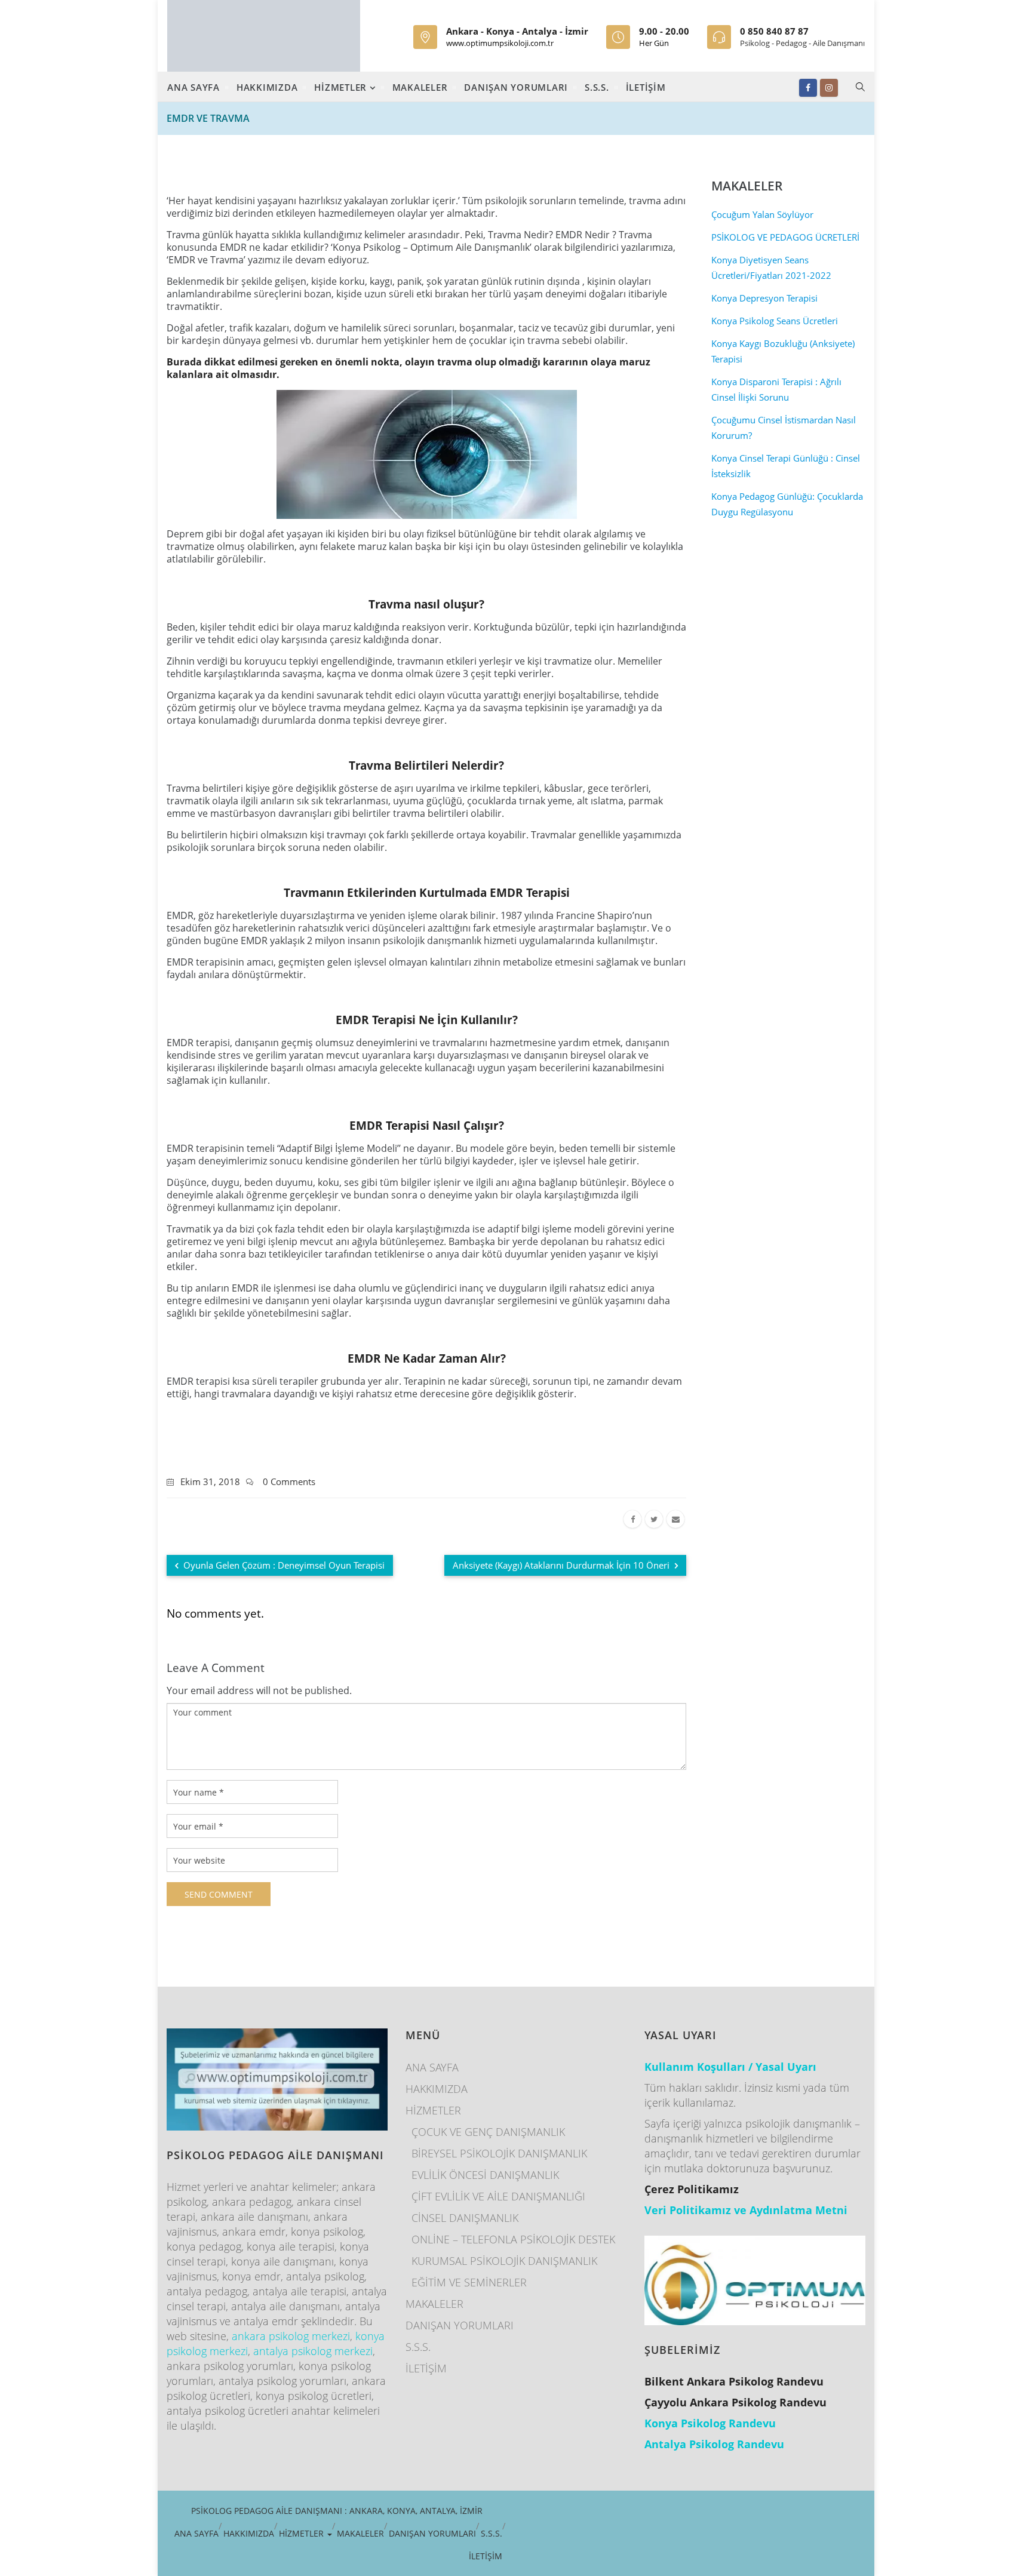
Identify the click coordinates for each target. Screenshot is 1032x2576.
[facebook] (632, 1519)
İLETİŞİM (646, 87)
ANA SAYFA (193, 87)
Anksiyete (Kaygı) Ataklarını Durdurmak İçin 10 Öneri (562, 1565)
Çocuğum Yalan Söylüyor (762, 214)
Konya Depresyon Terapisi (764, 298)
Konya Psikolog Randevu (710, 2423)
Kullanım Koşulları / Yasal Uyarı (730, 2067)
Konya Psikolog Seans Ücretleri (775, 321)
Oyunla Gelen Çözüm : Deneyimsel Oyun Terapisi (283, 1565)
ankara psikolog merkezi (291, 2336)
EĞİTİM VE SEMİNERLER (469, 2282)
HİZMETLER (342, 87)
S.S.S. (597, 87)
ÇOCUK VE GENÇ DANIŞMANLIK (488, 2132)
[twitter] (654, 1519)
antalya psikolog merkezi (313, 2351)
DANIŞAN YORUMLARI (516, 87)
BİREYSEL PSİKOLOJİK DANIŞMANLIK (499, 2153)
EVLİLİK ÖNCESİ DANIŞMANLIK (485, 2175)
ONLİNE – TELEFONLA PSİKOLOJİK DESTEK (513, 2239)
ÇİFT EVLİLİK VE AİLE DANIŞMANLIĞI (498, 2196)
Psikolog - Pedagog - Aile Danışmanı (802, 43)
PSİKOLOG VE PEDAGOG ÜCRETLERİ (785, 237)
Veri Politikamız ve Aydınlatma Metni (746, 2210)
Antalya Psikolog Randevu (714, 2444)
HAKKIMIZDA (267, 87)
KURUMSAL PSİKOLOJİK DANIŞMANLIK (504, 2261)
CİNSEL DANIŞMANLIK (465, 2218)
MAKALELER (420, 87)
